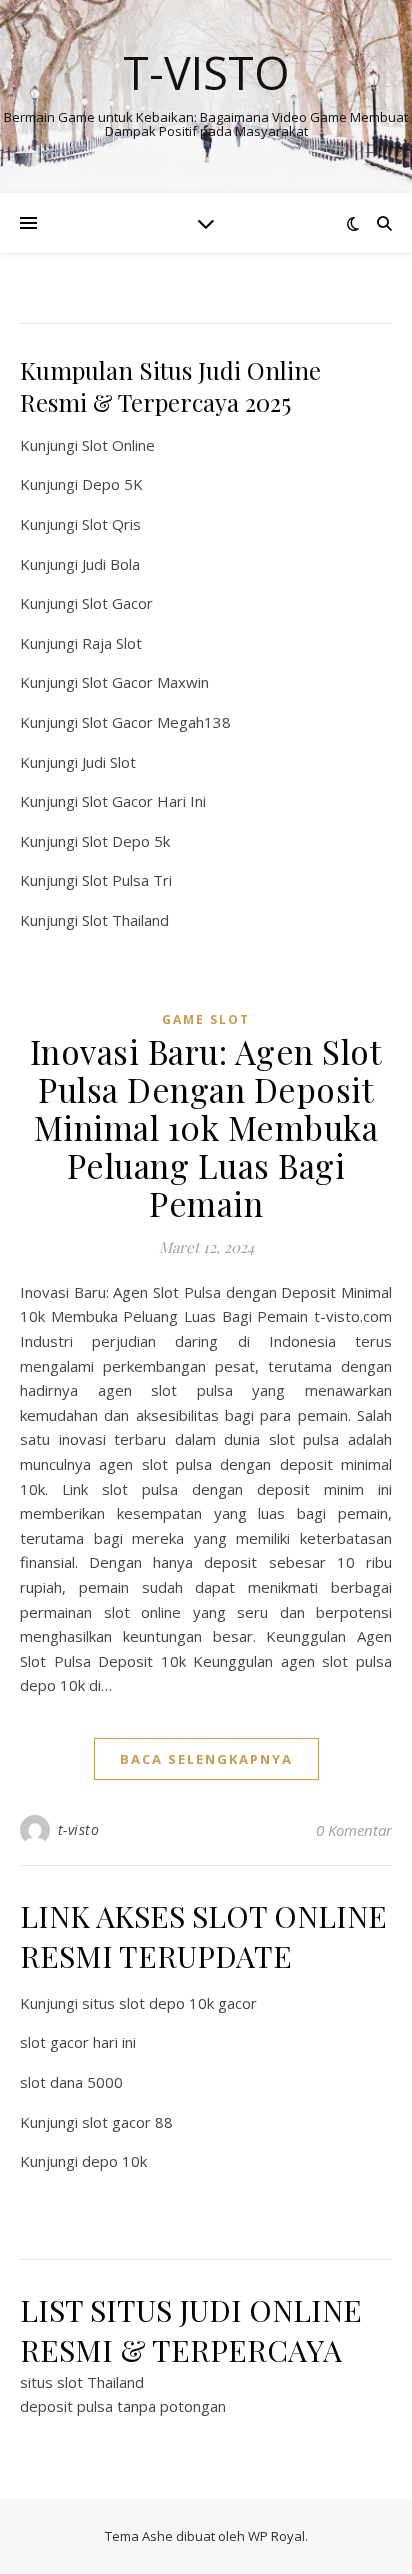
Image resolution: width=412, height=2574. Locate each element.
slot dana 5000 (71, 2082)
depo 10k (114, 2161)
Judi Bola (111, 564)
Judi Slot (109, 762)
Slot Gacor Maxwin (145, 682)
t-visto (79, 1829)
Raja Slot (112, 643)
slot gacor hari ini (78, 2042)
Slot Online (118, 445)
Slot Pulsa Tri (127, 880)
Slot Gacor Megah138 (156, 722)
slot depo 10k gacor (188, 2003)
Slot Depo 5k (126, 841)
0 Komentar (354, 1830)
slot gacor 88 (127, 2122)
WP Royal (276, 2536)
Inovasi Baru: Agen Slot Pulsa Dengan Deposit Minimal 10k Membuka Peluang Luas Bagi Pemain (206, 1127)
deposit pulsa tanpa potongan (123, 2406)
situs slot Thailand (82, 2382)
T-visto (206, 72)
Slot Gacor (117, 603)
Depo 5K (112, 484)
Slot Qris (111, 524)
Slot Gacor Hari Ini (144, 801)
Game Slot (206, 1019)
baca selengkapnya (206, 1759)
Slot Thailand (125, 920)
